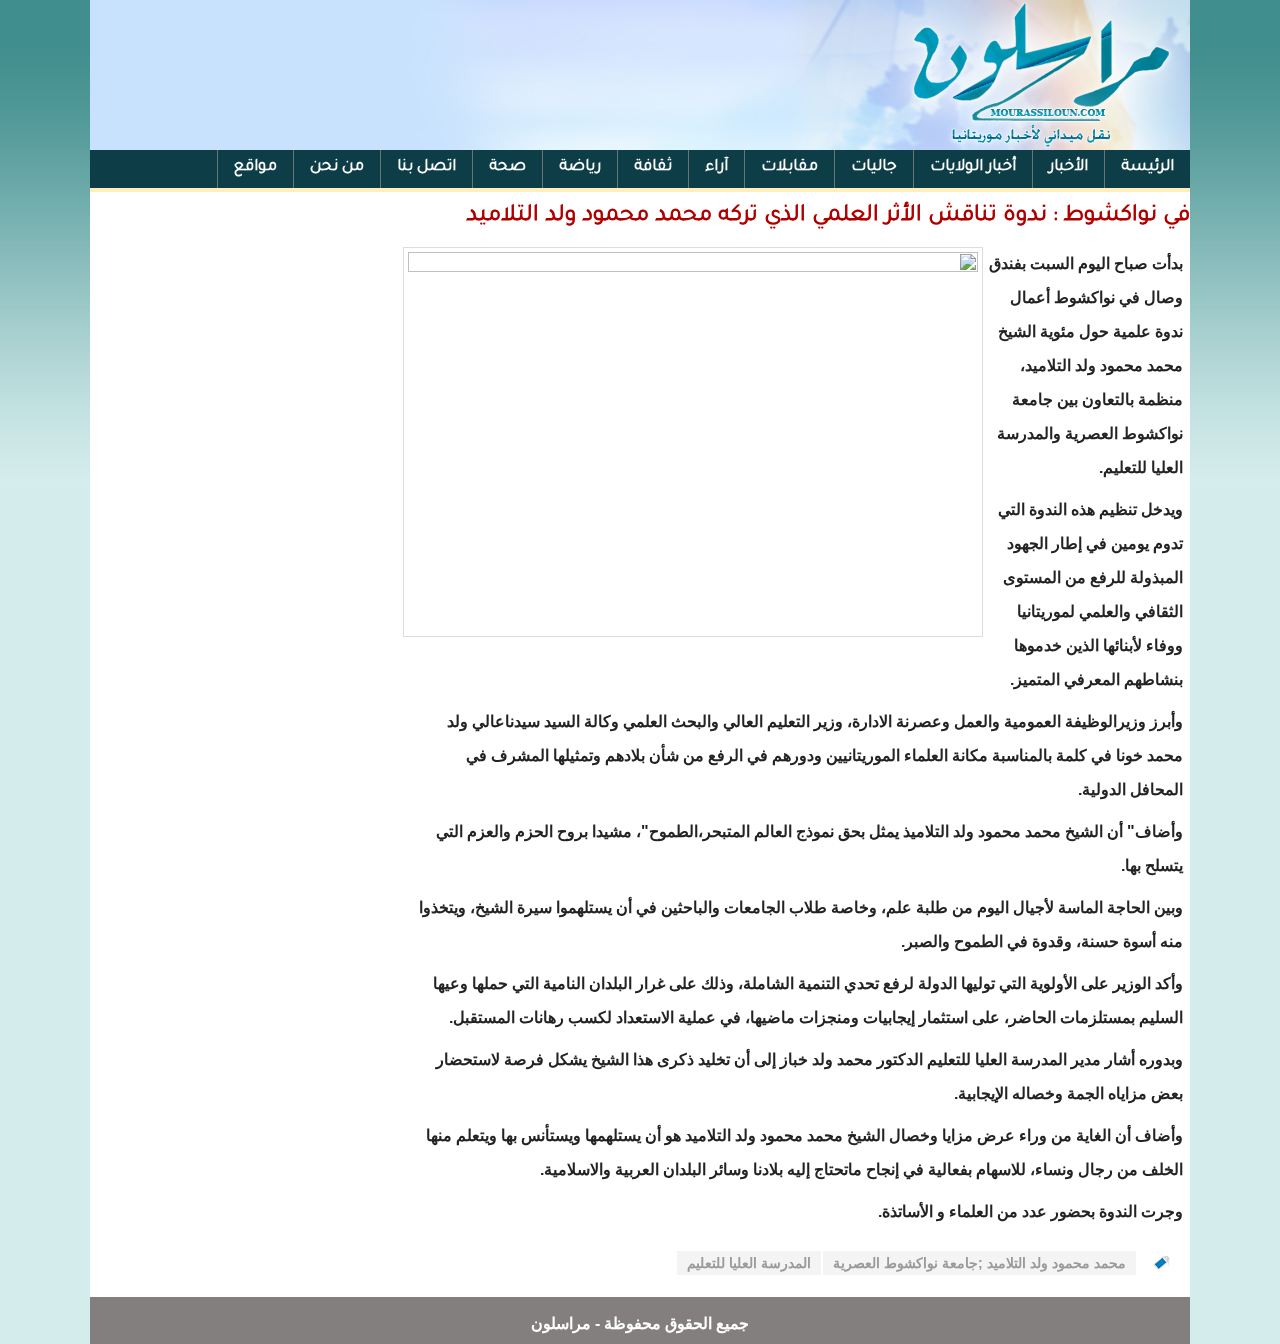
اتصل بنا (426, 167)
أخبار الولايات (973, 167)
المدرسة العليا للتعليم (749, 1263)
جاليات (874, 167)
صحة (507, 167)
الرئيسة (1147, 167)
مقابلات (789, 167)
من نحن (337, 167)
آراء (716, 167)
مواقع (255, 167)
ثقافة (653, 167)
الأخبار (1068, 167)
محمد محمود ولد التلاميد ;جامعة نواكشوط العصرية (979, 1263)
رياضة (580, 167)
